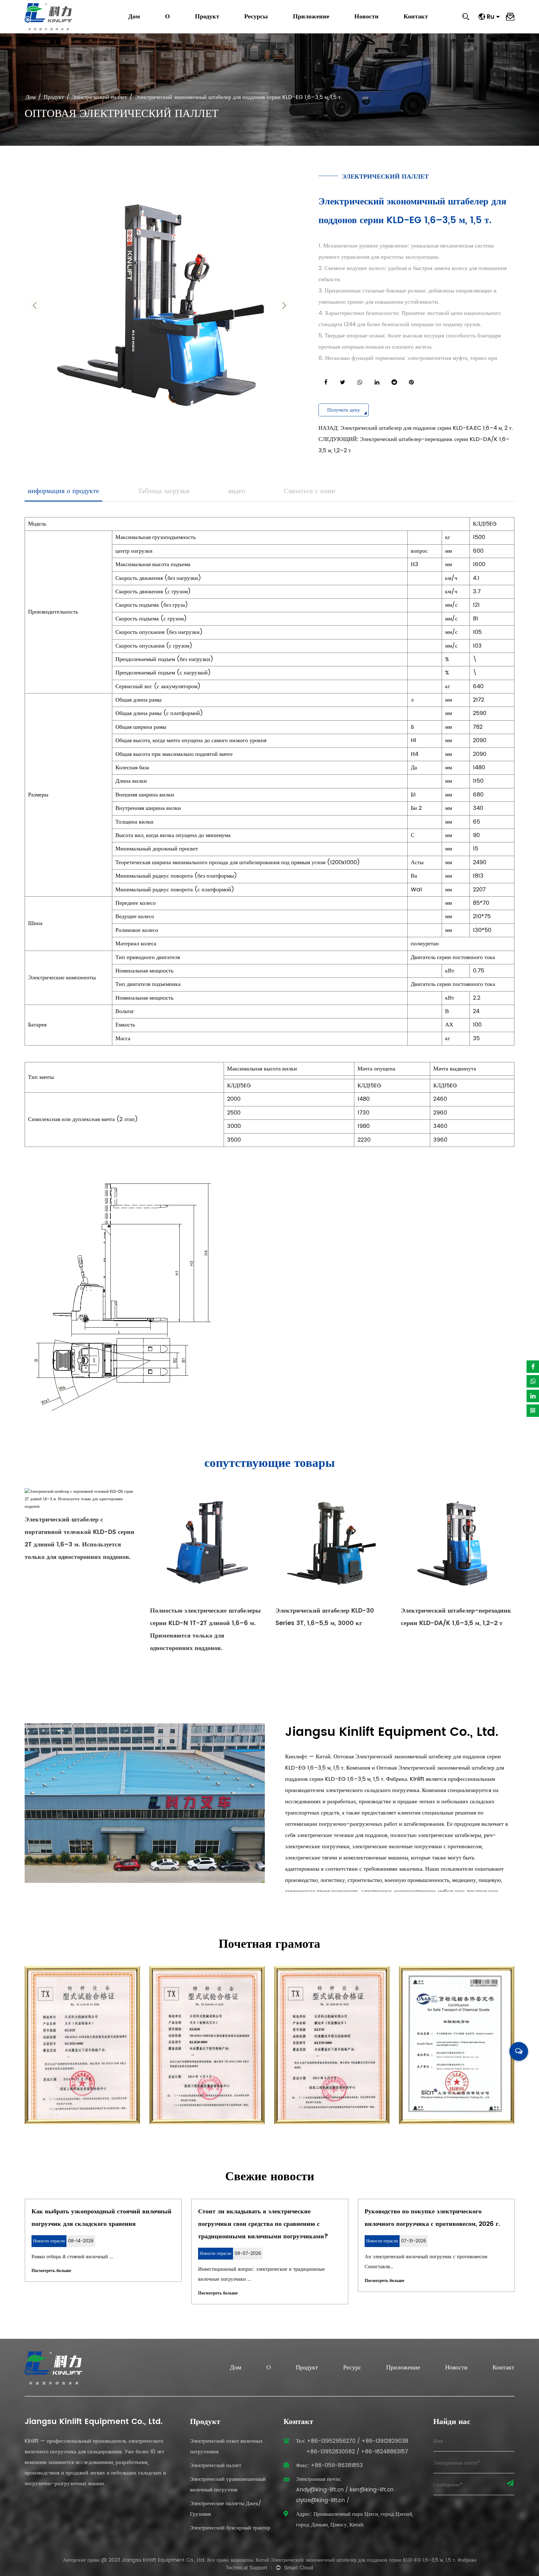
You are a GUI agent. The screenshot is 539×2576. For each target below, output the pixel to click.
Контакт (416, 17)
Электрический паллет (100, 97)
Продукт (207, 17)
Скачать (254, 27)
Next (284, 306)
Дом (134, 17)
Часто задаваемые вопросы (272, 26)
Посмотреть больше (22, 2271)
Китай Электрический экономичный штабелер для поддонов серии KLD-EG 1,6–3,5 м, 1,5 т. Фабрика (366, 2560)
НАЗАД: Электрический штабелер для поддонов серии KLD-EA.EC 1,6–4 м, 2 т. (416, 428)
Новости (367, 17)
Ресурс (352, 2368)
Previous (35, 306)
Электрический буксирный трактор (230, 2528)
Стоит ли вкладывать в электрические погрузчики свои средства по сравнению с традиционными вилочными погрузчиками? (234, 2224)
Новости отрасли (373, 26)
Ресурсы (256, 17)
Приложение (311, 17)
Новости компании (375, 27)
